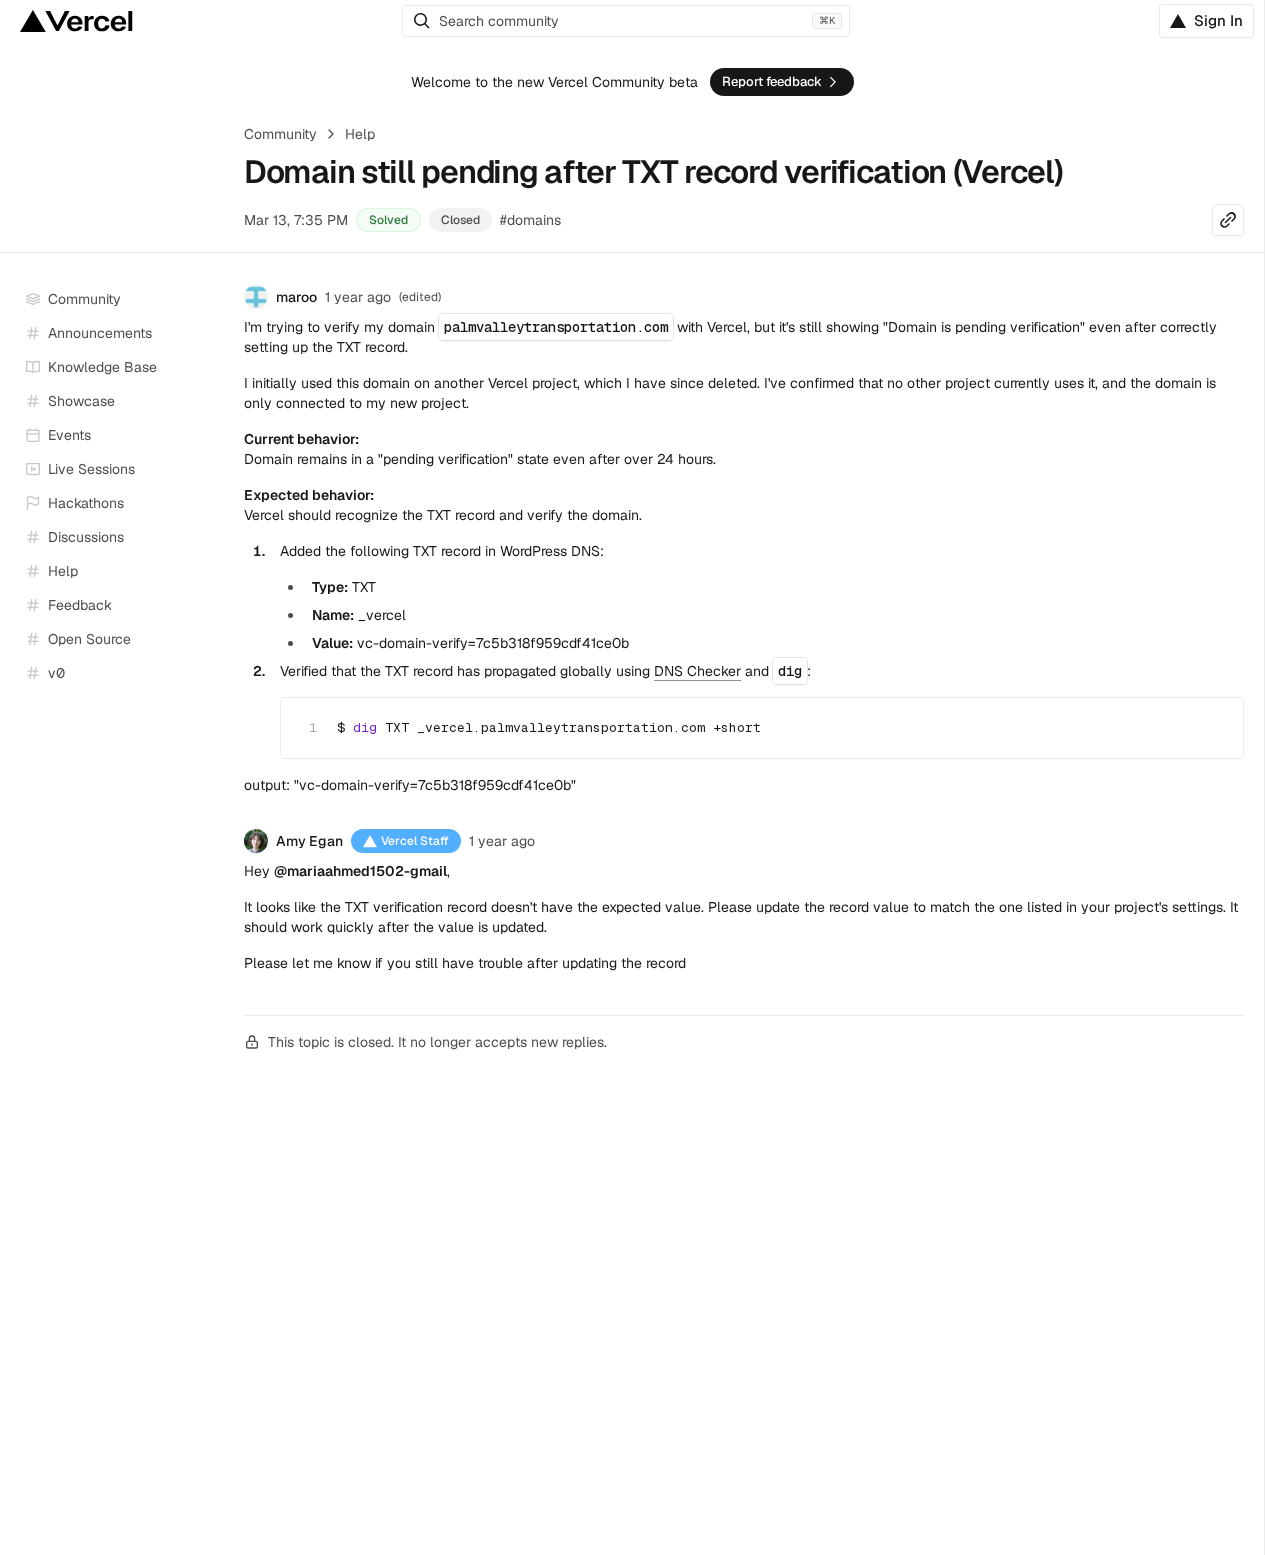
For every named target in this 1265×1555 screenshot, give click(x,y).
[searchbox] (626, 21)
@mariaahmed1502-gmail (360, 871)
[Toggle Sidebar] (210, 470)
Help (360, 134)
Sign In (1218, 20)
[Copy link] (1228, 220)
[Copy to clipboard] (1211, 724)
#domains (530, 220)
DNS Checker (697, 671)
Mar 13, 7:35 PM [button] (296, 220)
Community (280, 134)
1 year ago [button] (358, 297)
